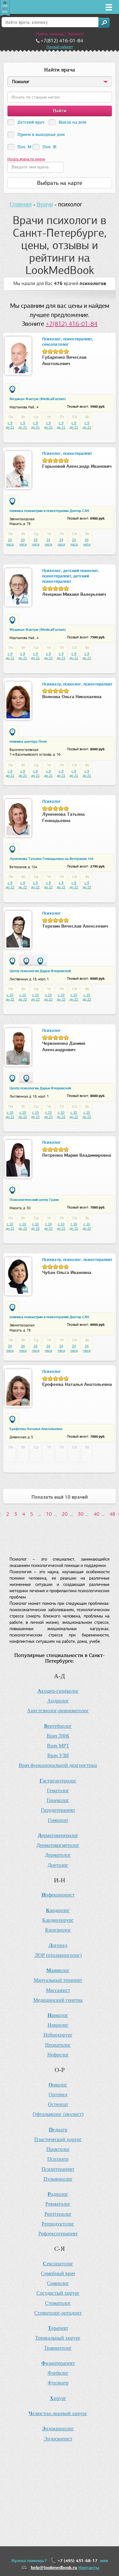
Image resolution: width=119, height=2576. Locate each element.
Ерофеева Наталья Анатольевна (36, 1429)
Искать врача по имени (26, 159)
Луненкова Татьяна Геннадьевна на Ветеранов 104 (51, 859)
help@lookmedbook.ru (54, 2568)
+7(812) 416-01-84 (72, 324)
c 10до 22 (10, 997)
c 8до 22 (10, 885)
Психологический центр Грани (34, 1200)
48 (112, 1514)
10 (49, 1514)
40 (96, 1514)
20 (65, 1514)
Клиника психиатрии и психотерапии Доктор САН (49, 511)
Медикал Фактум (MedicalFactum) (38, 399)
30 (81, 1514)
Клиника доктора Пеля (28, 741)
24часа (10, 542)
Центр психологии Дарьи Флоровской (40, 971)
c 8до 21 (10, 773)
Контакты (89, 2568)
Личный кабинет (60, 47)
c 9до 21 (10, 425)
